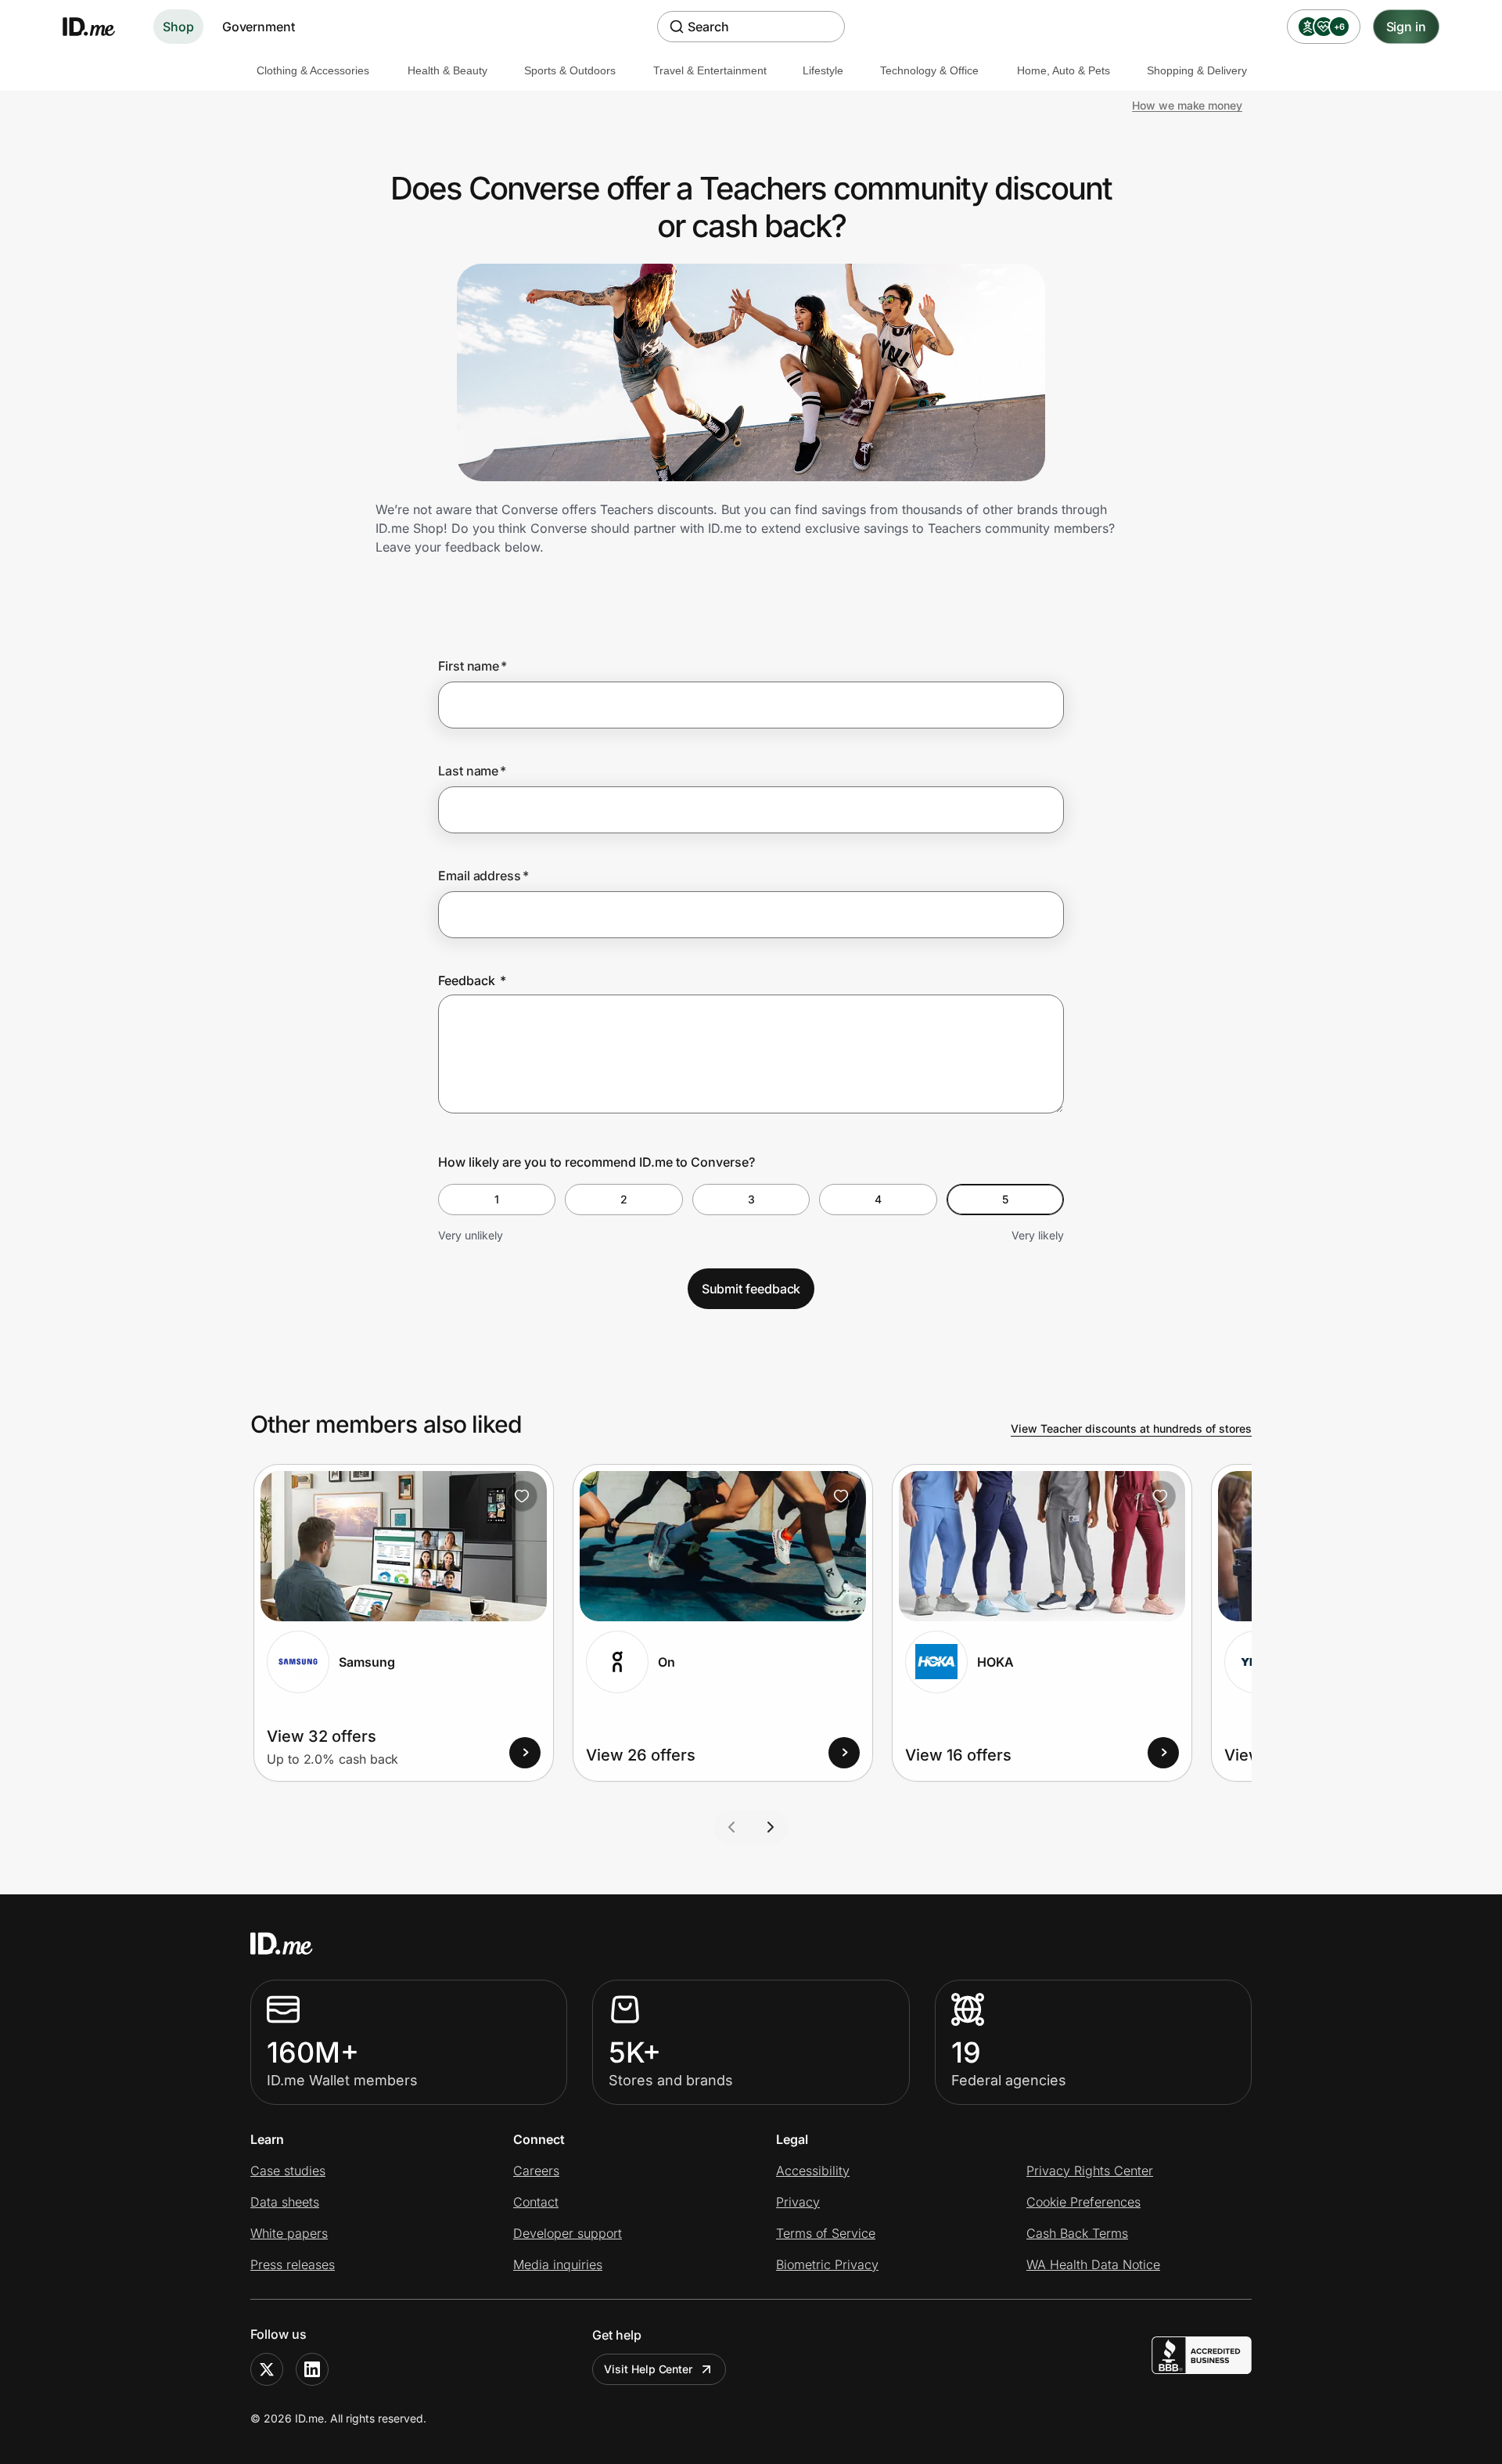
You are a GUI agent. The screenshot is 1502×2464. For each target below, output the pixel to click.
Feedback (472, 980)
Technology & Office (929, 70)
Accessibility (813, 2171)
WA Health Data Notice (1093, 2264)
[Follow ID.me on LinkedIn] (312, 2369)
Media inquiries (558, 2264)
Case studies (288, 2171)
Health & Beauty (447, 70)
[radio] (497, 1200)
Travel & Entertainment (710, 70)
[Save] (522, 1496)
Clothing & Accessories (313, 70)
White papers (289, 2233)
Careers (536, 2171)
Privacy (798, 2202)
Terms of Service (826, 2233)
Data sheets (285, 2202)
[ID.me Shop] (99, 27)
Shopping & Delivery (1197, 70)
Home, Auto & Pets (1064, 70)
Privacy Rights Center (1090, 2171)
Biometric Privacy (827, 2264)
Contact (536, 2202)
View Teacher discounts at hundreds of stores (1131, 1428)
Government (259, 27)
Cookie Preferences (1083, 2202)
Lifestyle (823, 70)
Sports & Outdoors (570, 70)
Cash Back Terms (1077, 2233)
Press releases (293, 2264)
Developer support (568, 2233)
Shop (178, 27)
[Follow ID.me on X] (267, 2369)
